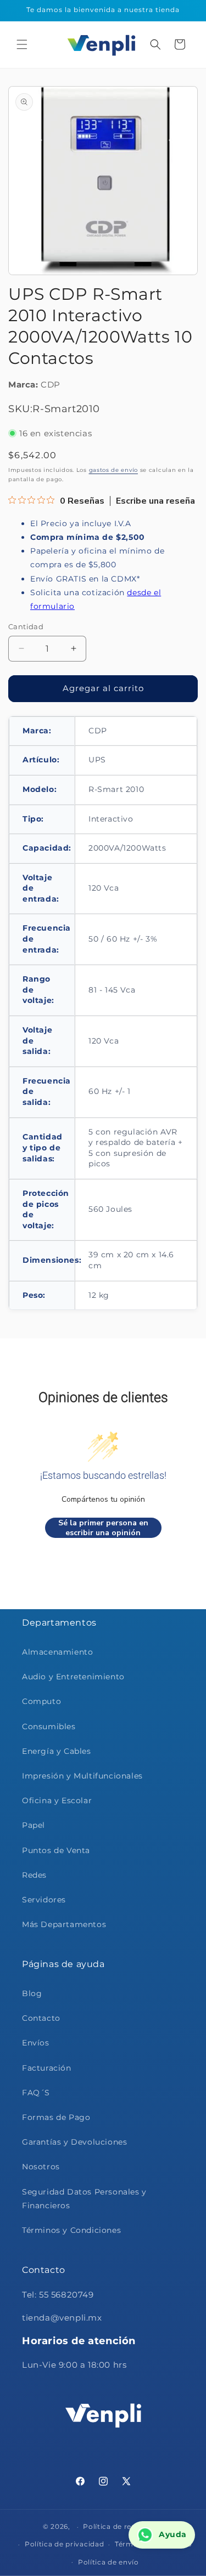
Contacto (41, 2018)
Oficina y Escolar (57, 1800)
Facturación (47, 2068)
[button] (22, 44)
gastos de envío (114, 470)
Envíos (36, 2043)
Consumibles (49, 1726)
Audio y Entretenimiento (73, 1677)
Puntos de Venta (56, 1850)
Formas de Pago (56, 2117)
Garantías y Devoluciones (74, 2142)
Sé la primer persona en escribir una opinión (103, 1528)
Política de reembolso (123, 2526)
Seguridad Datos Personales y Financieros (84, 2199)
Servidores (44, 1900)
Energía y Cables (57, 1751)
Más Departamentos (64, 1924)
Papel (34, 1825)
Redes (34, 1875)
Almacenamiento (57, 1652)
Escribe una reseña (155, 501)
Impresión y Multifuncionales (82, 1776)
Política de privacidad (64, 2544)
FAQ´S (36, 2093)
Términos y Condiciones (71, 2230)
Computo (41, 1701)
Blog (32, 1993)
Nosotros (41, 2167)
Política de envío (108, 2562)
